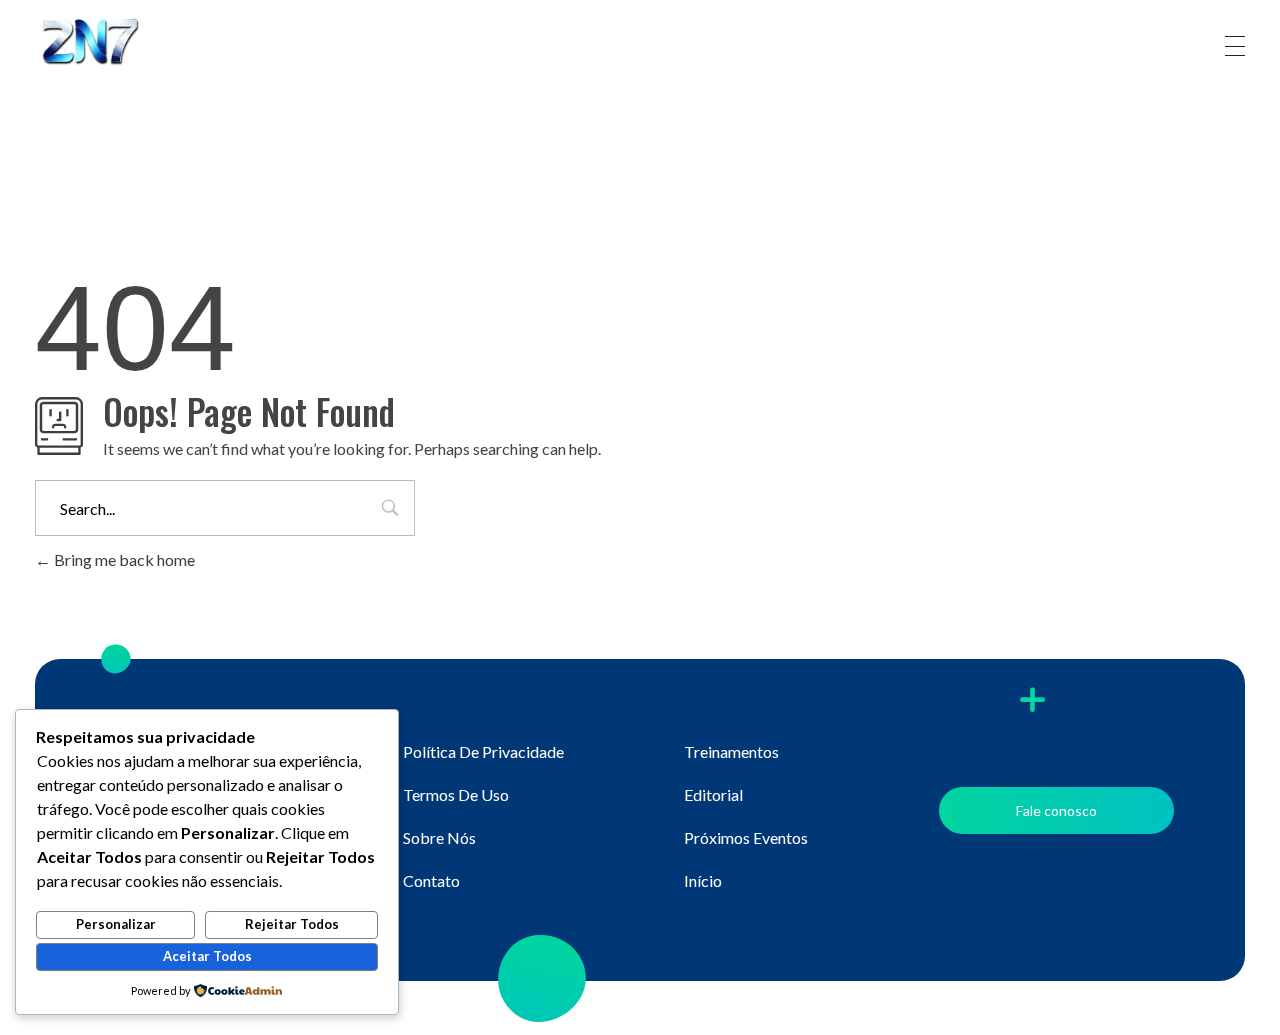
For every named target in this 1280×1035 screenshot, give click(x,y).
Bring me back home (123, 559)
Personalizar (116, 924)
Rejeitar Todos (292, 924)
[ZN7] (110, 43)
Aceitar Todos (207, 956)
